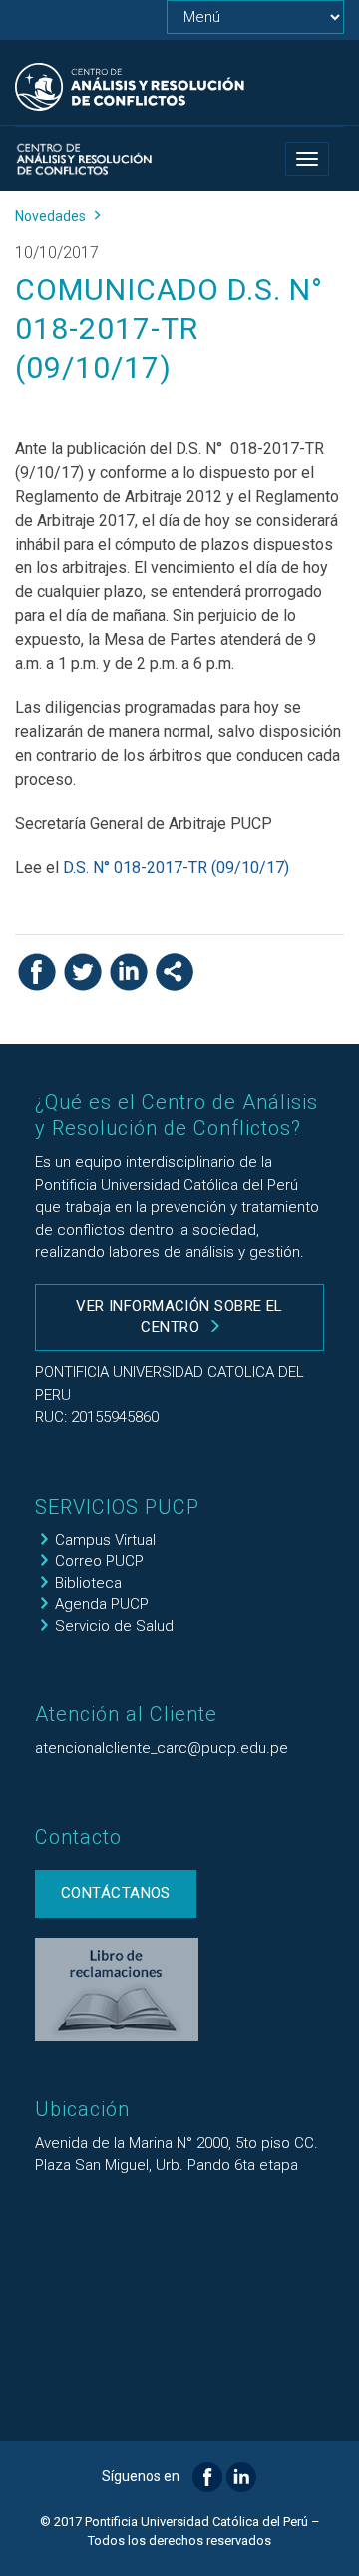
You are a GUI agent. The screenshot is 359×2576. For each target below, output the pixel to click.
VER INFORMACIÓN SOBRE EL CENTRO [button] (179, 1317)
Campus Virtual (105, 1540)
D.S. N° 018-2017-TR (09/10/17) (176, 867)
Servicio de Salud (114, 1626)
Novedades (50, 216)
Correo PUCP (99, 1561)
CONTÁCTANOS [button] (116, 1893)
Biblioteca (88, 1583)
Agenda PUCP (102, 1604)
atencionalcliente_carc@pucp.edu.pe (162, 1748)
